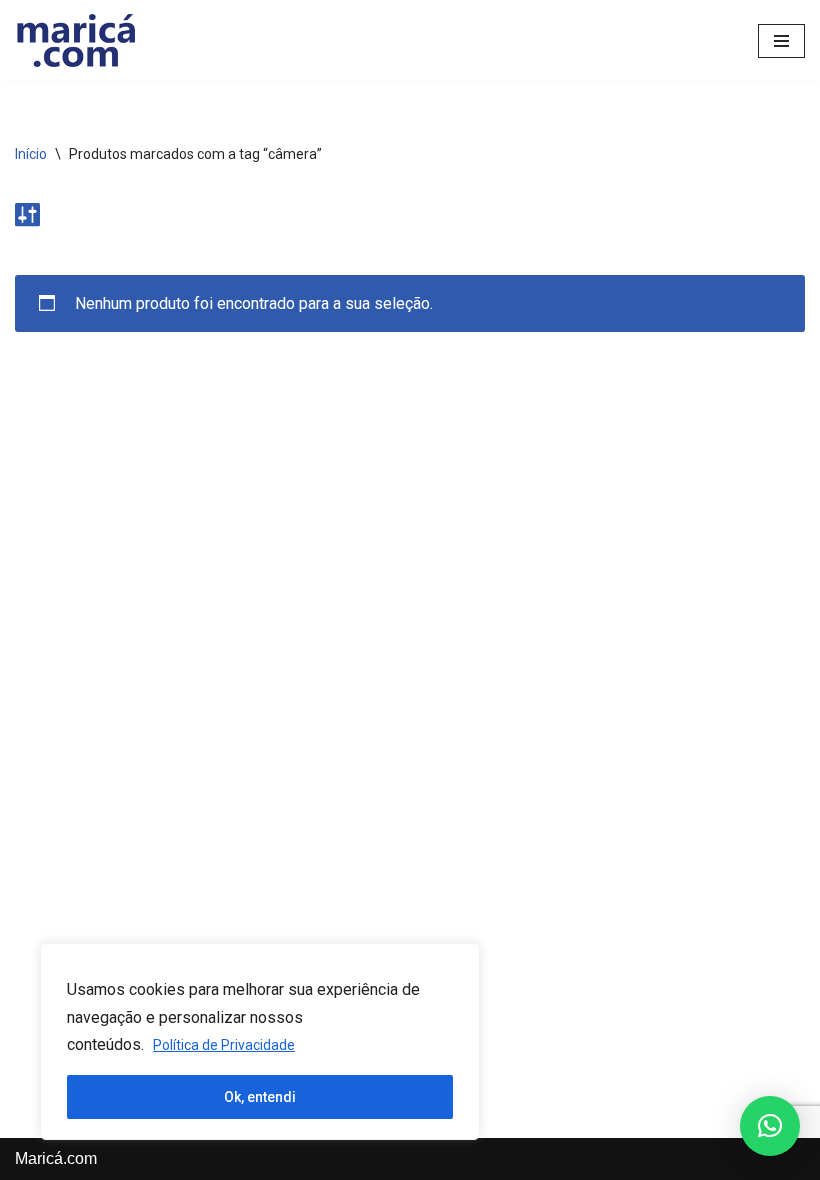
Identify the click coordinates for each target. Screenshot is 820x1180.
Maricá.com (56, 1158)
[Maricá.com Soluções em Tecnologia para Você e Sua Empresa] (75, 40)
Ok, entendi (260, 1097)
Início (31, 154)
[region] (260, 1041)
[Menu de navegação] (781, 41)
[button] (770, 1126)
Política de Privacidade (224, 1045)
